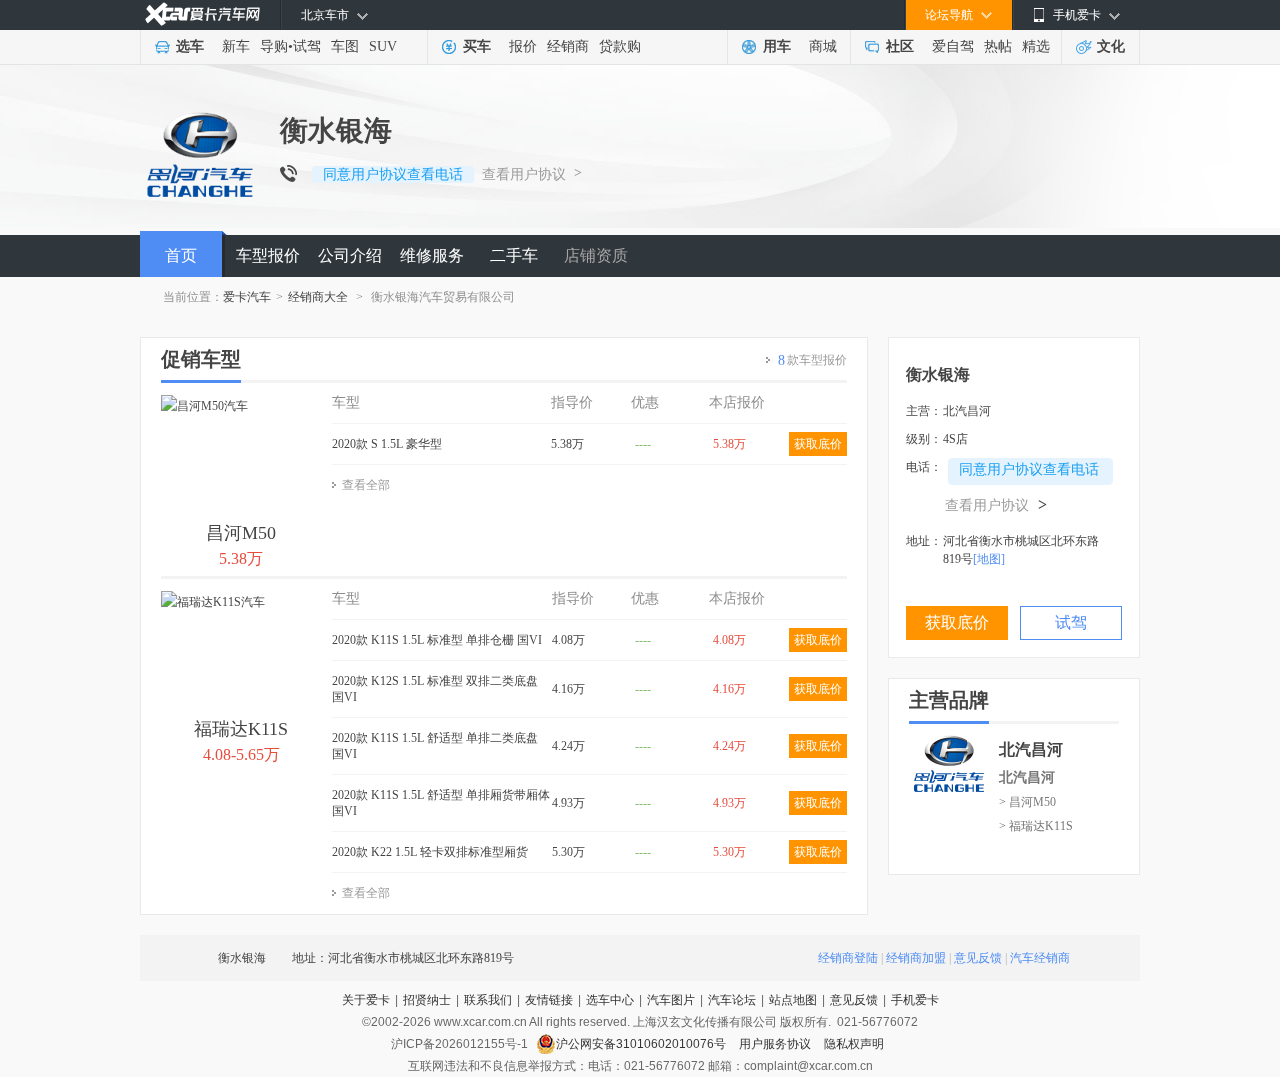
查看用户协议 (524, 174)
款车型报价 (812, 360)
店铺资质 (596, 255)
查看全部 (366, 485)
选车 (190, 46)
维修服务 (432, 255)
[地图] (989, 559)
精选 (1036, 46)
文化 (1111, 46)
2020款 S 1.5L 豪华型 (387, 444)
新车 (236, 46)
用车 (777, 46)
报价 (523, 46)
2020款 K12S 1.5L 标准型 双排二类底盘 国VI (435, 689)
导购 (274, 46)
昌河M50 (241, 533)
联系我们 (488, 1000)
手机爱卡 (915, 1000)
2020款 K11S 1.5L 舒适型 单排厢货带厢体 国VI (441, 803)
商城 (823, 46)
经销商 (568, 46)
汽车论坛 (732, 1000)
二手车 (514, 255)
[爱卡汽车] (202, 14)
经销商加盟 (916, 958)
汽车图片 (671, 1000)
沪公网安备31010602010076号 (642, 1044)
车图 (345, 46)
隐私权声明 (854, 1044)
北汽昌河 (1027, 777)
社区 (900, 46)
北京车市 (325, 15)
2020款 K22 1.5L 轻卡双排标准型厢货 (430, 852)
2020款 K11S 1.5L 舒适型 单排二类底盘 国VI (435, 746)
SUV (383, 46)
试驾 (307, 46)
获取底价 (818, 444)
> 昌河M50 (1027, 802)
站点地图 (793, 1000)
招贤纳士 (427, 1000)
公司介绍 (350, 255)
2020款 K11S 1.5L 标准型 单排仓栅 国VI (437, 640)
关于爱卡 (366, 1000)
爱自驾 (953, 46)
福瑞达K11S (241, 729)
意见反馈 (978, 958)
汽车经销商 (1040, 958)
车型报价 (268, 255)
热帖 (998, 46)
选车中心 (610, 1000)
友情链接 (549, 1000)
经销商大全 (318, 297)
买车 (477, 46)
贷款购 (620, 46)
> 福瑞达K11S (1036, 826)
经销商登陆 (848, 958)
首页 (181, 255)
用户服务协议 (776, 1044)
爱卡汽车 (247, 297)
